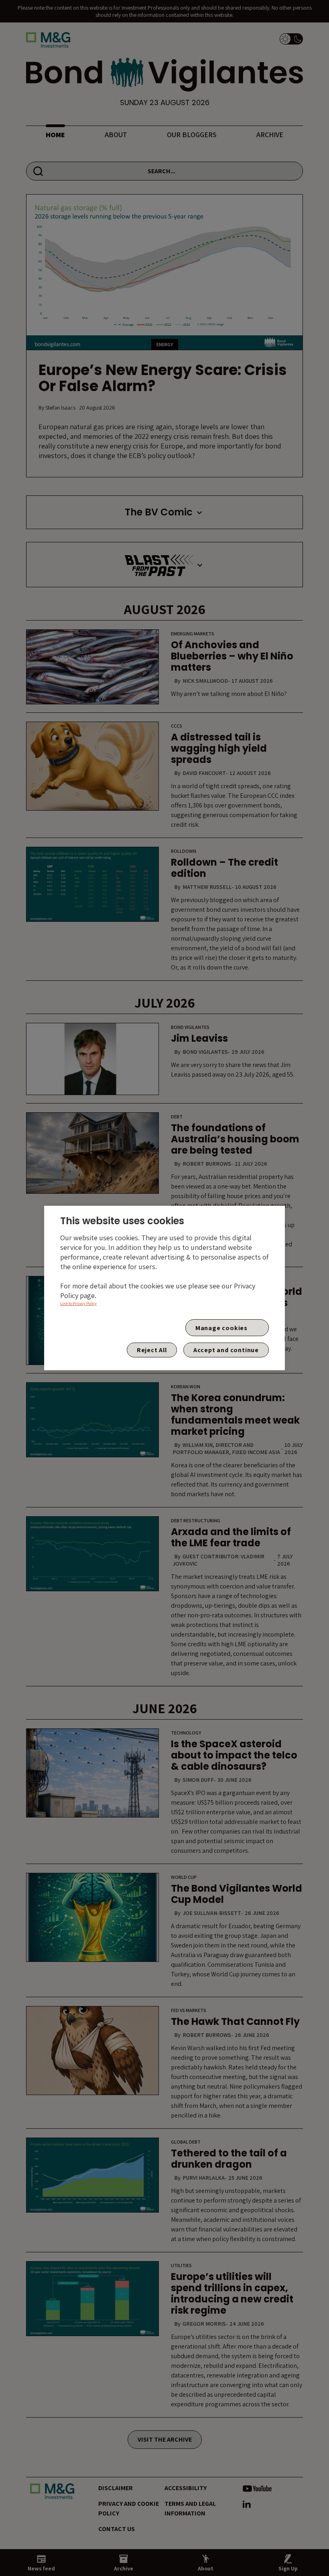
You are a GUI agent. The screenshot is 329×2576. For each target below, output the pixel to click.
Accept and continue (226, 1350)
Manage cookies (221, 1328)
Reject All (152, 1350)
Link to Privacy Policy (78, 1303)
